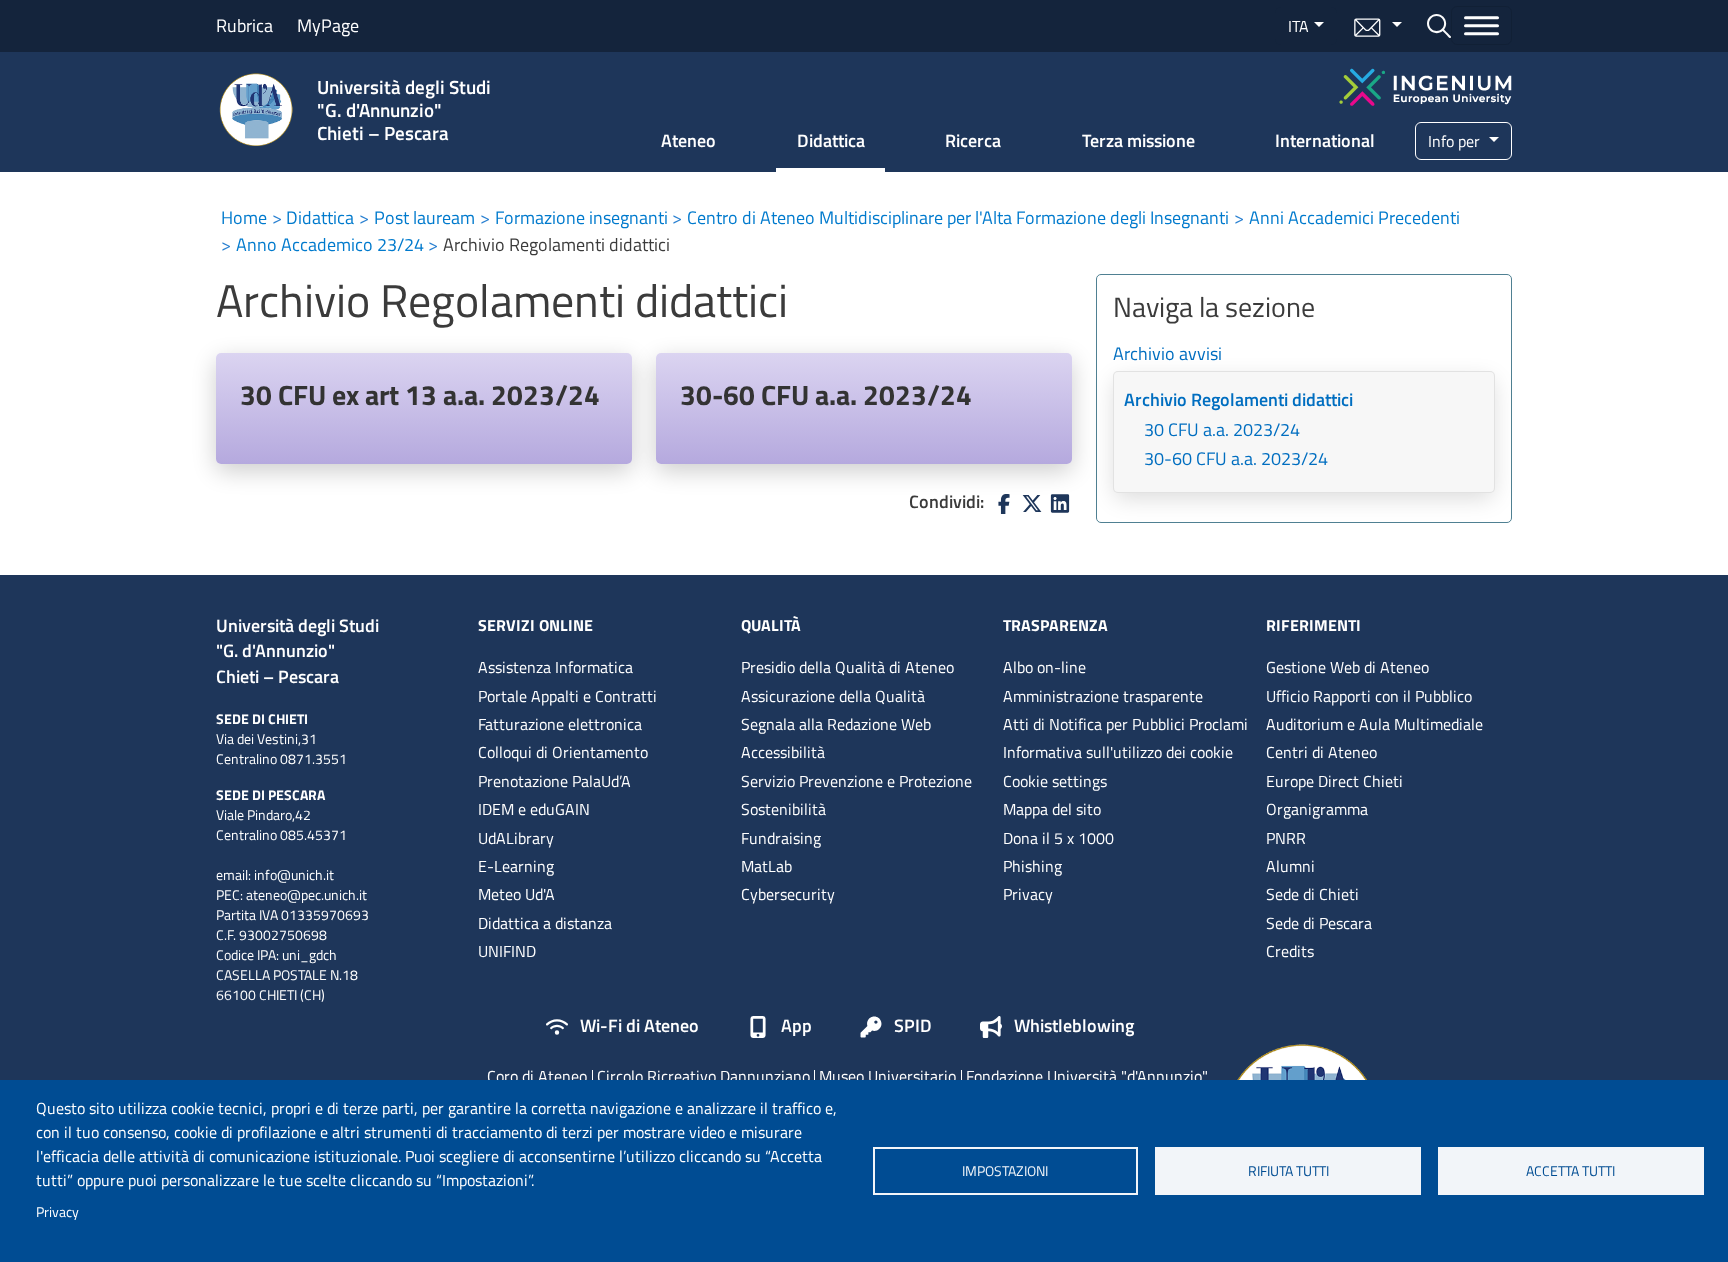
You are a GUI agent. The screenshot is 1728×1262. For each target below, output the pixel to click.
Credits (1290, 951)
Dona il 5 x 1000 (1058, 838)
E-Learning (516, 866)
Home (244, 217)
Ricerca (973, 140)
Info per (1456, 141)
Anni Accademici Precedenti (1354, 217)
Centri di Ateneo (1321, 752)
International (1325, 140)
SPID (913, 1027)
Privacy (57, 1212)
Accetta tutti (1570, 1171)
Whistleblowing (1074, 1027)
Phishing (1032, 866)
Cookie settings (1055, 781)
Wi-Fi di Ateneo (639, 1027)
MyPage (328, 25)
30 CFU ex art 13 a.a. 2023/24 (420, 394)
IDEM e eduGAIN (534, 809)
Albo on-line (1044, 667)
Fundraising (781, 838)
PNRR (1286, 838)
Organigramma (1317, 809)
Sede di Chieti (1312, 894)
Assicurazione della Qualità (833, 696)
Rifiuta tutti (1288, 1171)
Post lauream (424, 217)
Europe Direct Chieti (1334, 781)
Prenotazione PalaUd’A (554, 781)
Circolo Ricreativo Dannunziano (703, 1076)
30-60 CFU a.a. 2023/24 (826, 394)
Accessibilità (783, 752)
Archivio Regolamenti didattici (1238, 400)
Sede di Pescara (1319, 923)
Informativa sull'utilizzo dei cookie (1118, 752)
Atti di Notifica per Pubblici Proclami (1125, 724)
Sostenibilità (783, 809)
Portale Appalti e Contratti (567, 696)
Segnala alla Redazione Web (836, 724)
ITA (1298, 26)
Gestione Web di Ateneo (1347, 667)
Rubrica (244, 25)
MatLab (766, 866)
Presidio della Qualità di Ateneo (847, 667)
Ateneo (688, 140)
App (796, 1027)
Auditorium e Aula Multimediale (1374, 724)
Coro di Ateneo (537, 1076)
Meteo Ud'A (516, 894)
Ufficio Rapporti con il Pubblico (1369, 696)
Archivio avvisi (1167, 355)
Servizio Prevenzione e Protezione (856, 781)
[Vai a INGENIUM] (1425, 84)
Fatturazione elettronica (560, 724)
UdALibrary (516, 838)
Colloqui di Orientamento (563, 752)
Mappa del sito (1052, 809)
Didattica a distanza (545, 923)
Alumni (1290, 866)
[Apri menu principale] (1481, 25)
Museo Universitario (887, 1076)
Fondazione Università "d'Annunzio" (1087, 1076)
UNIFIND (507, 951)
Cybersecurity (788, 894)
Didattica (831, 140)
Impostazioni (1005, 1171)
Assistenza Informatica (555, 667)
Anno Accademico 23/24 (330, 244)
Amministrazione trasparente (1103, 696)
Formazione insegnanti (581, 217)
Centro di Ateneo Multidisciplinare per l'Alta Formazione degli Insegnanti (958, 217)
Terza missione (1138, 140)
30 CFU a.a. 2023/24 (1222, 431)
